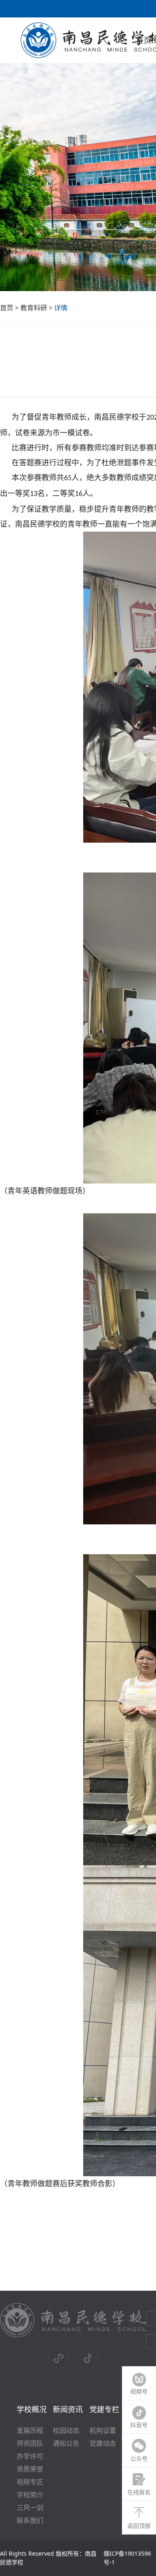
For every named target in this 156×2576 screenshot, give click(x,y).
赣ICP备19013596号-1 (127, 2558)
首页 (7, 308)
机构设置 (103, 2430)
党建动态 (103, 2443)
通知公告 (66, 2443)
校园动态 (66, 2430)
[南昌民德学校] (73, 2336)
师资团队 (30, 2443)
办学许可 (30, 2456)
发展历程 (30, 2430)
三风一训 (30, 2508)
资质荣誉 (30, 2469)
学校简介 (30, 2495)
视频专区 (30, 2482)
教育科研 (34, 308)
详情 (61, 308)
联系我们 (30, 2520)
